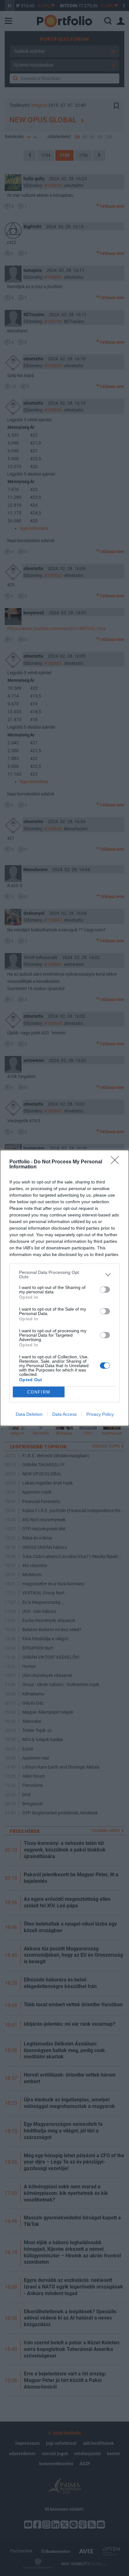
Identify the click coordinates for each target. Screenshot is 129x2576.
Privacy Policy (100, 1414)
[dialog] (64, 1288)
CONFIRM (39, 1392)
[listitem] (64, 1275)
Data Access (64, 1414)
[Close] (117, 1162)
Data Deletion (29, 1414)
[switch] (105, 1290)
